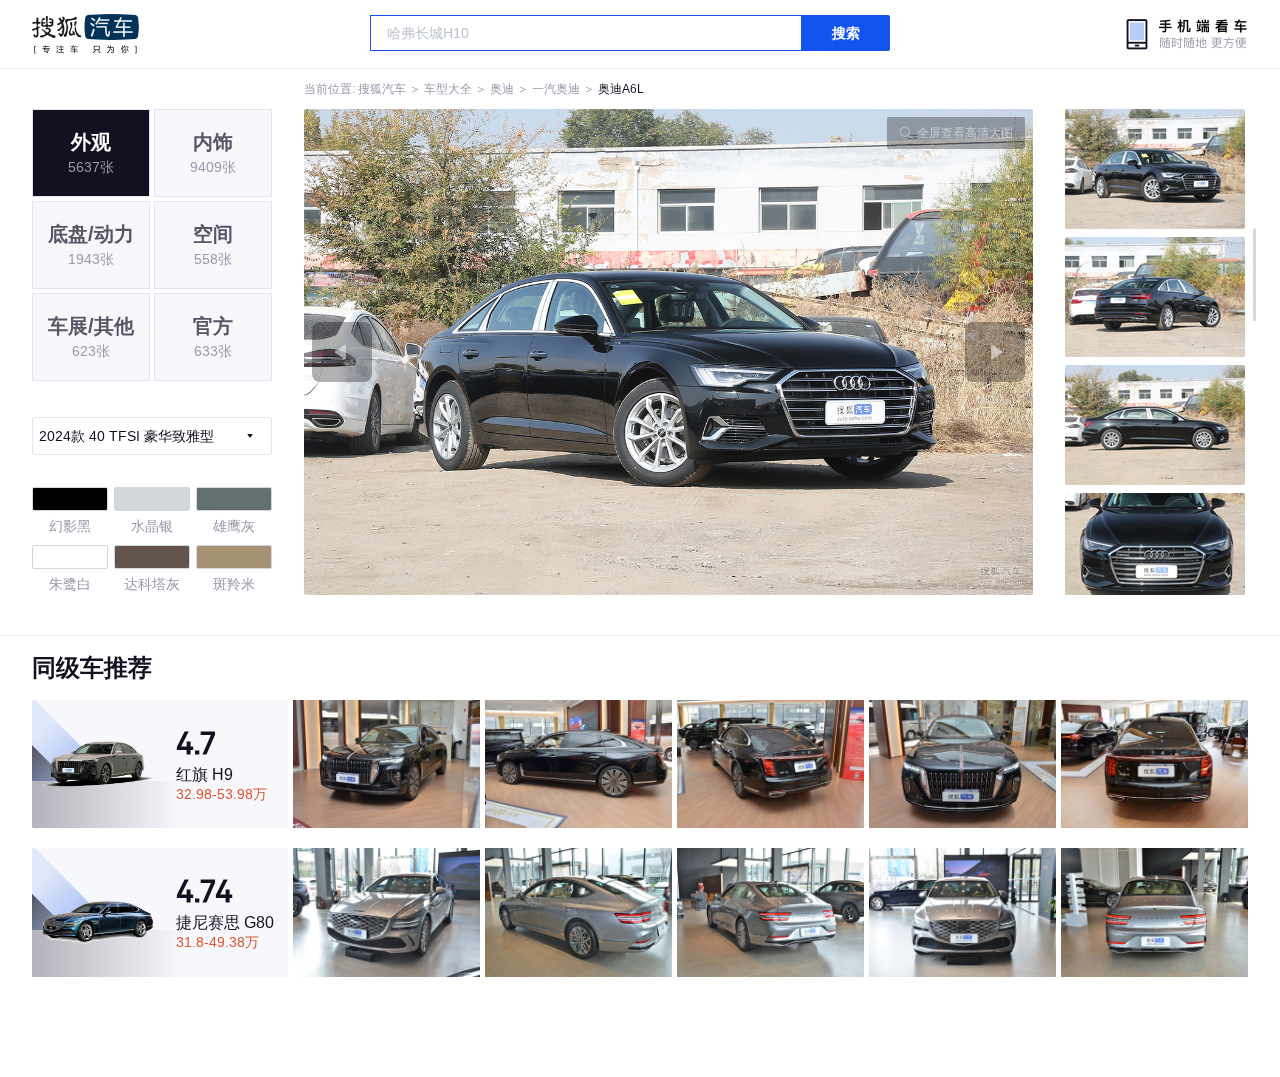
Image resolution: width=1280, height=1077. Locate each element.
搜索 (846, 33)
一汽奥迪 (556, 89)
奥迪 (502, 89)
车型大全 (448, 89)
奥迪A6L (621, 89)
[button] (486, 352)
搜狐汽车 (85, 34)
